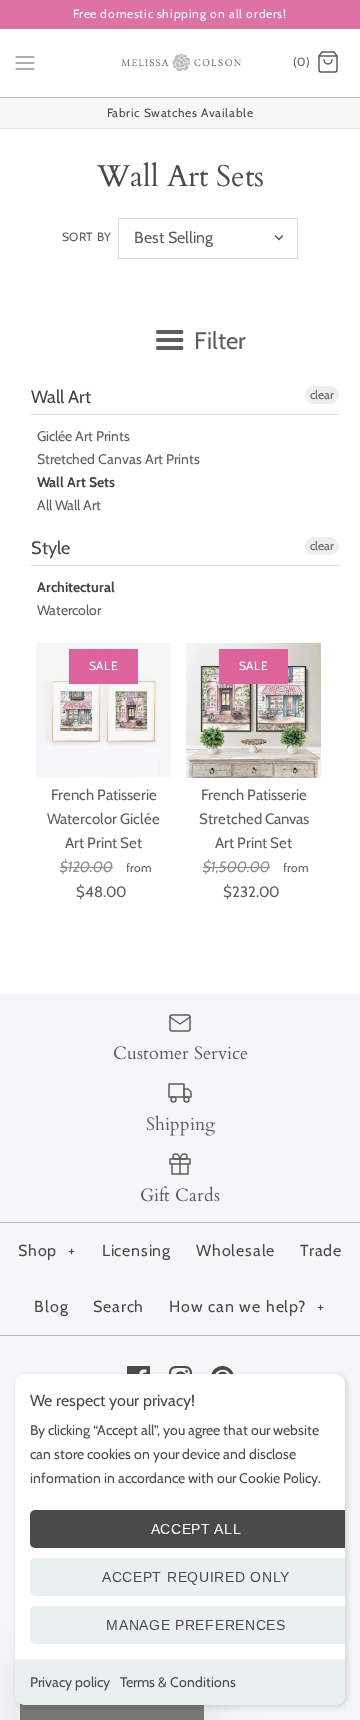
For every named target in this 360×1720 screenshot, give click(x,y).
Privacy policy (70, 1682)
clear (322, 394)
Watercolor (69, 610)
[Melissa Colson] (180, 63)
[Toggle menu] (25, 62)
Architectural (76, 587)
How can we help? (247, 1306)
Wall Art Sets (76, 482)
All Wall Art (69, 505)
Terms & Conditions (178, 1682)
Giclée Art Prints (83, 436)
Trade (321, 1250)
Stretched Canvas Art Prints (118, 459)
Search (118, 1306)
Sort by (87, 236)
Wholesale (235, 1250)
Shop (47, 1250)
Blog (51, 1306)
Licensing (136, 1250)
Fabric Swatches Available (180, 112)
